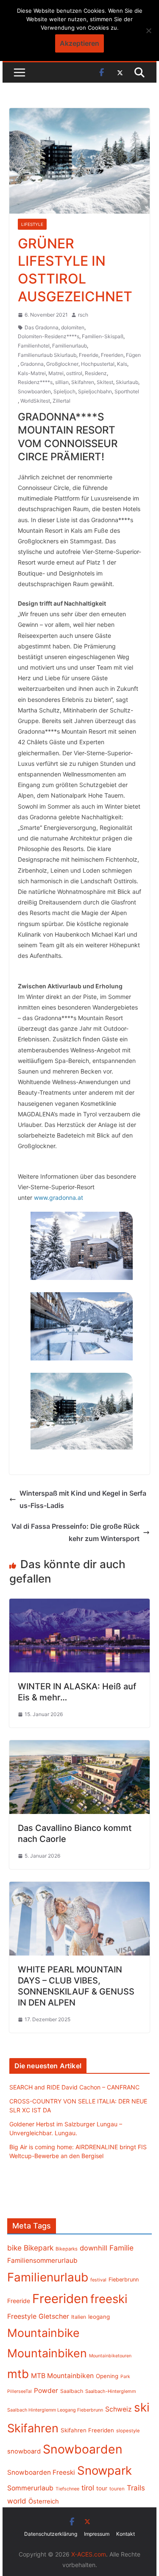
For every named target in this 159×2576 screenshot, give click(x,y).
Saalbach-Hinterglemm (111, 2391)
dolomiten (73, 327)
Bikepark (39, 2248)
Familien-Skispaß (103, 336)
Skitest (105, 382)
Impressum (97, 2534)
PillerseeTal (20, 2391)
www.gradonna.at (59, 1198)
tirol (88, 2488)
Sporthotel (127, 391)
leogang (99, 2317)
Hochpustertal (98, 364)
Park (125, 2377)
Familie (121, 2248)
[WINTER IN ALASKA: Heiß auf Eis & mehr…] (80, 1605)
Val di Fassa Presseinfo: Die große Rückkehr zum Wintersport (75, 1532)
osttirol (74, 373)
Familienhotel (34, 346)
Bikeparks (67, 2249)
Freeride (89, 355)
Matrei (56, 373)
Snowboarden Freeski (41, 2472)
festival (98, 2280)
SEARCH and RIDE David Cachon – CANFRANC (74, 2087)
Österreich (44, 2501)
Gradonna (32, 364)
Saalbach (72, 2391)
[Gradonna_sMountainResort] (82, 1326)
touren (117, 2489)
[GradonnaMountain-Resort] (82, 1246)
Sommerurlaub (30, 2488)
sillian (62, 382)
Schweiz (119, 2409)
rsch (83, 315)
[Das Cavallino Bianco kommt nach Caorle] (80, 1746)
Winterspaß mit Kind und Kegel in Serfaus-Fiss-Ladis (83, 1499)
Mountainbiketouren (110, 2356)
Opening (107, 2376)
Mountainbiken (47, 2353)
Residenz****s (35, 382)
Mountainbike (43, 2333)
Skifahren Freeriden (87, 2430)
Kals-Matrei (32, 373)
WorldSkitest (35, 401)
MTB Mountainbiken (62, 2376)
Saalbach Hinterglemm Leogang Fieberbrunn (55, 2410)
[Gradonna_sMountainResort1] (82, 1411)
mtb (18, 2374)
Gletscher (54, 2316)
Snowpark (105, 2470)
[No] (148, 31)
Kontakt (126, 2534)
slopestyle (128, 2431)
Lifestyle (32, 224)
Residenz (96, 373)
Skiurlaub (127, 382)
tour (102, 2488)
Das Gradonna (42, 327)
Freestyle (22, 2316)
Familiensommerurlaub (42, 2260)
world (17, 2501)
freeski (109, 2299)
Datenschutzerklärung (51, 2534)
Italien (79, 2317)
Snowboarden (34, 391)
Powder (46, 2391)
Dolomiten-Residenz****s (49, 336)
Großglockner (62, 364)
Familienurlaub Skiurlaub (47, 355)
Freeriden (112, 355)
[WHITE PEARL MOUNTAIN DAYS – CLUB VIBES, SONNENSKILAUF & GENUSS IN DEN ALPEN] (80, 1888)
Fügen (133, 355)
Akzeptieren (79, 43)
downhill (93, 2248)
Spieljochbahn (95, 391)
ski (142, 2407)
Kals (122, 364)
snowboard (24, 2451)
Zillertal (61, 401)
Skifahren (83, 382)
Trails (136, 2488)
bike (14, 2248)
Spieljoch (64, 391)
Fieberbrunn (124, 2280)
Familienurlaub (70, 346)
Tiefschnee (67, 2489)
